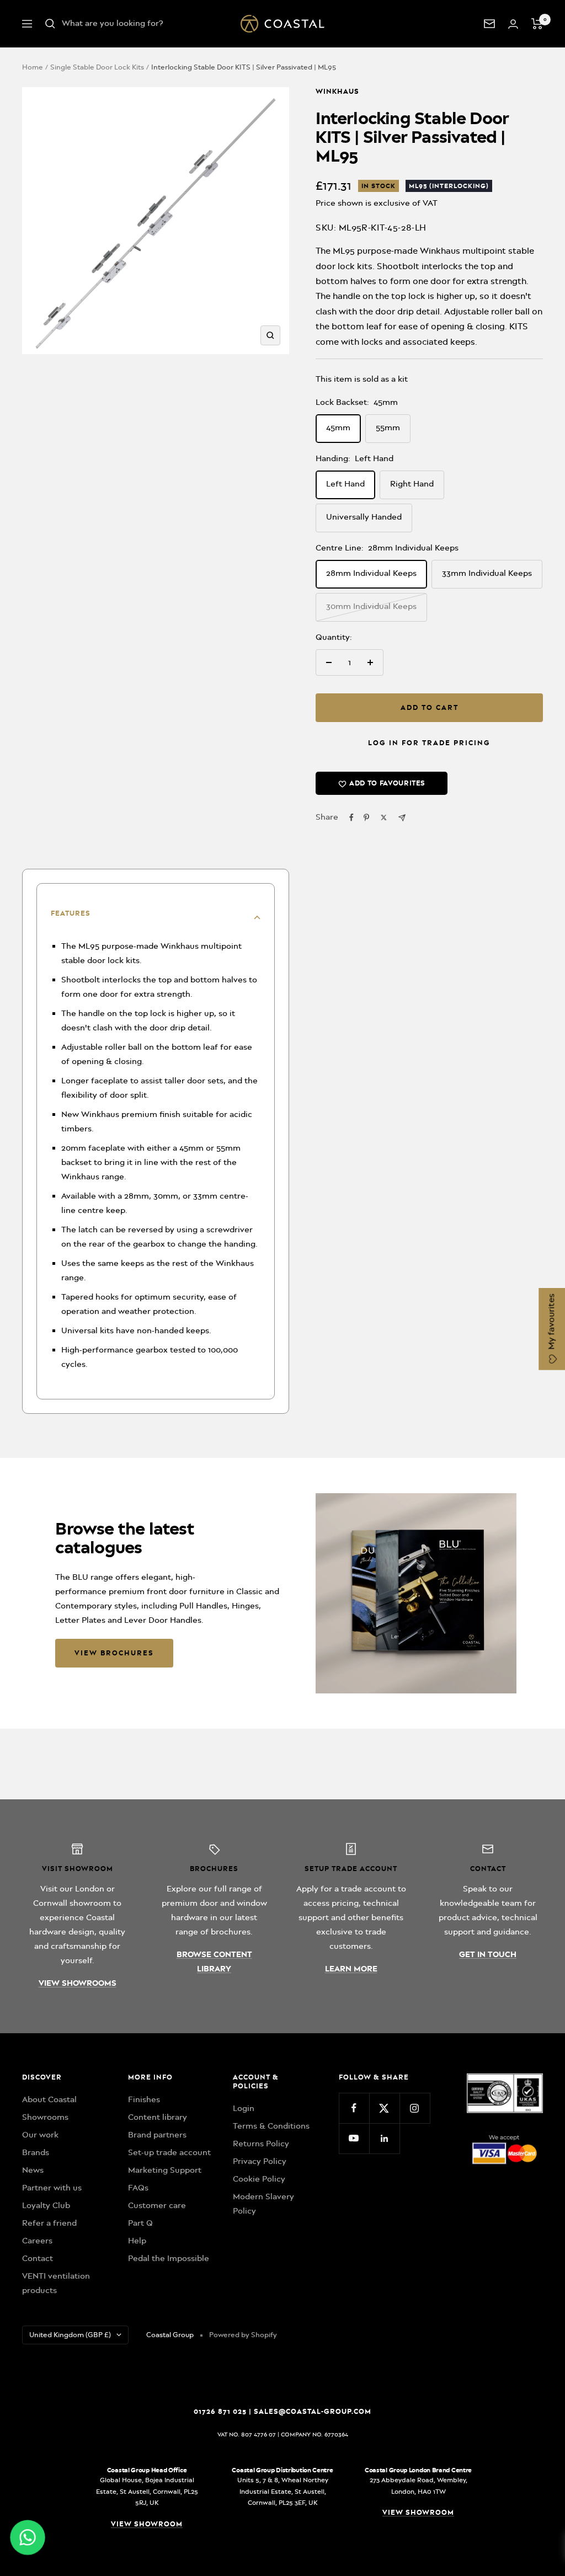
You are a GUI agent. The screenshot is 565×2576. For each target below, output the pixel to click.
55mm (388, 427)
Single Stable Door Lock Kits (97, 67)
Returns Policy (261, 2144)
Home (33, 67)
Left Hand (345, 484)
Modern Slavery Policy (263, 2204)
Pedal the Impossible (169, 2258)
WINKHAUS (337, 91)
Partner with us (52, 2188)
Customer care (157, 2205)
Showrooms (45, 2117)
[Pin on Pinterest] (366, 817)
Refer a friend (49, 2223)
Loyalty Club (46, 2205)
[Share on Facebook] (351, 817)
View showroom (147, 2524)
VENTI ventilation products (56, 2283)
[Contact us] (489, 24)
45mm (338, 427)
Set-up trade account (169, 2152)
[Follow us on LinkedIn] (384, 2138)
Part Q (140, 2223)
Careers (37, 2241)
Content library (158, 2117)
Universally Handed (364, 517)
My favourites (551, 1323)
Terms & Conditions (271, 2126)
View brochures (114, 1653)
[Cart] (537, 24)
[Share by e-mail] (402, 818)
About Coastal (49, 2099)
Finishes (144, 2099)
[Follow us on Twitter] (384, 2108)
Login (244, 2108)
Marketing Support (165, 2170)
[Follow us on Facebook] (354, 2108)
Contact (38, 2258)
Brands (36, 2152)
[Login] (513, 24)
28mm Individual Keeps (371, 573)
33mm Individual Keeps (487, 573)
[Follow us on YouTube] (354, 2138)
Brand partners (157, 2135)
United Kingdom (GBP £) (70, 2335)
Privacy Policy (260, 2161)
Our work (40, 2135)
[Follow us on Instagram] (415, 2108)
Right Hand (412, 484)
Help (137, 2241)
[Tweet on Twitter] (384, 817)
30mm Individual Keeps (371, 606)
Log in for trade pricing (429, 743)
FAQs (138, 2188)
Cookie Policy (259, 2179)
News (33, 2170)
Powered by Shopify (243, 2335)
